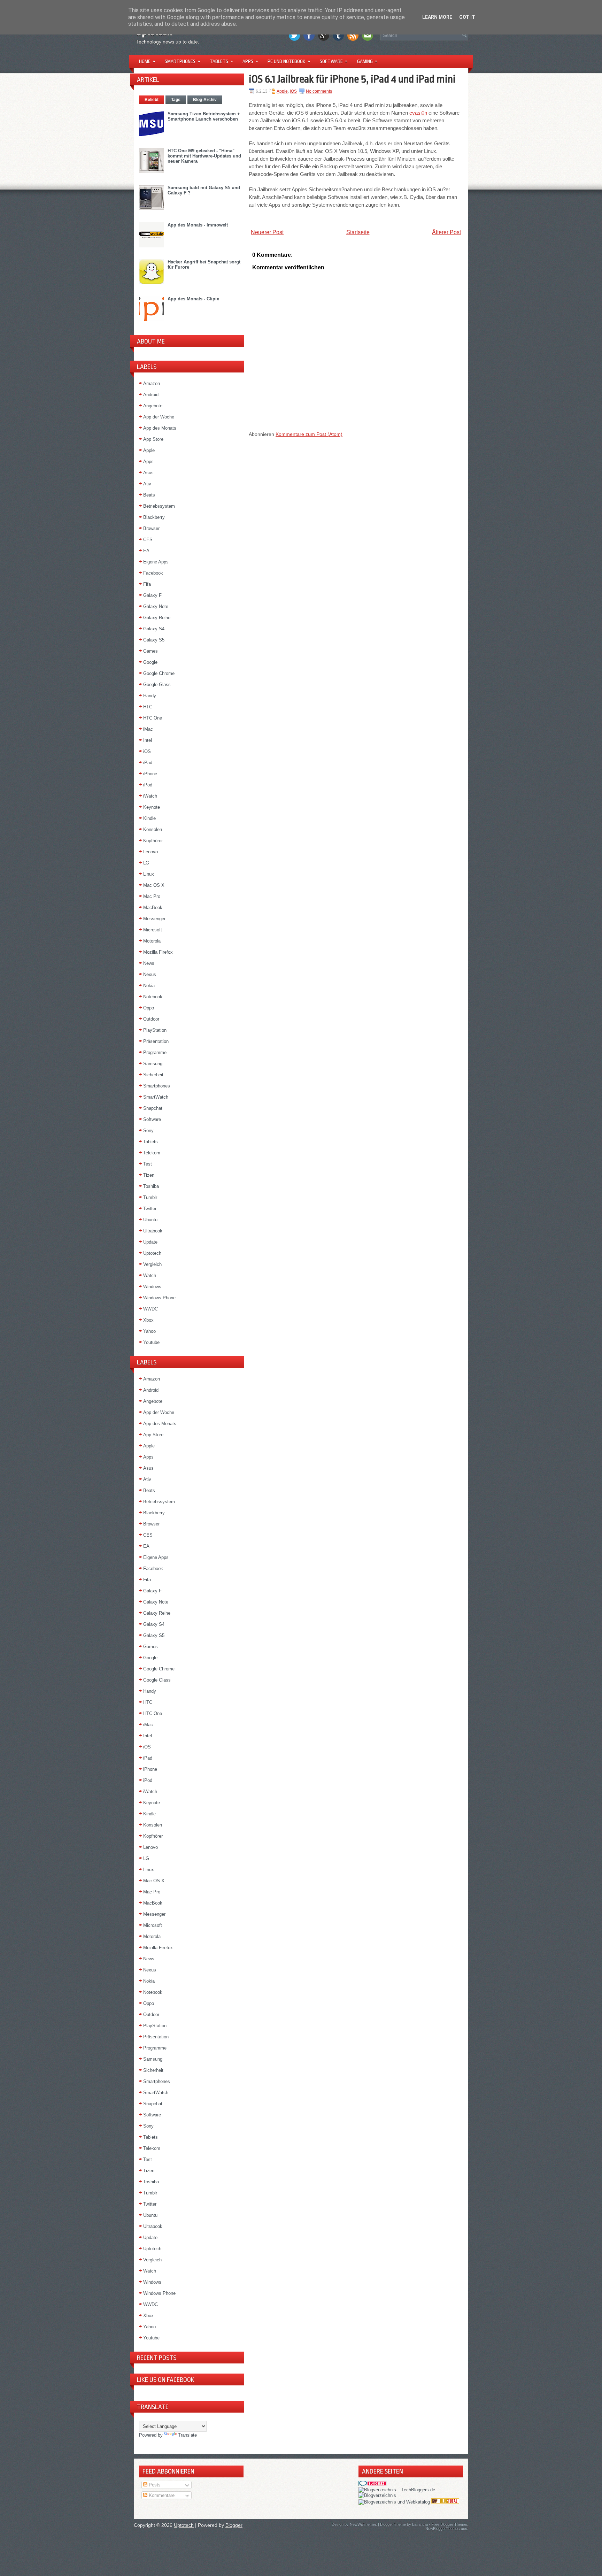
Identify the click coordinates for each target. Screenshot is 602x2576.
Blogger (234, 2525)
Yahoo (149, 1331)
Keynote (152, 807)
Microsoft (153, 930)
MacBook (153, 908)
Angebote (153, 406)
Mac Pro (152, 896)
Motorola (152, 941)
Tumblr (150, 1197)
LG (146, 863)
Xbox (148, 1320)
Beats (149, 495)
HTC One (153, 718)
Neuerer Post (267, 232)
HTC (148, 707)
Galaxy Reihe (157, 618)
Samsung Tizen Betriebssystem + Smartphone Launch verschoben (204, 116)
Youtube (151, 1342)
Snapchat (153, 1108)
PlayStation (155, 1030)
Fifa (147, 584)
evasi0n (418, 113)
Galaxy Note (156, 606)
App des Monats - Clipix (193, 299)
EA (146, 551)
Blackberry (154, 517)
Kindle (149, 818)
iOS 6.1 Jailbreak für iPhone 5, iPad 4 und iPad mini (352, 79)
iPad (148, 763)
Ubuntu (150, 1220)
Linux (149, 874)
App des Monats (160, 428)
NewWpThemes (363, 2524)
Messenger (154, 919)
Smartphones (182, 61)
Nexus (150, 974)
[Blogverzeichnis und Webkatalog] (394, 2502)
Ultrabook (153, 1231)
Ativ (147, 484)
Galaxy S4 (154, 629)
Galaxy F (152, 595)
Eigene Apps (156, 562)
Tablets (221, 61)
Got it (467, 17)
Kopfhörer (153, 841)
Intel (148, 740)
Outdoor (151, 1019)
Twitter (150, 1209)
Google (150, 662)
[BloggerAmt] (377, 2495)
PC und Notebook (289, 61)
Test (148, 1164)
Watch (150, 1275)
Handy (150, 696)
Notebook (153, 997)
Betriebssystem (159, 506)
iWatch (150, 796)
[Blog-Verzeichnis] (372, 2485)
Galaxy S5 (154, 640)
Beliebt (152, 100)
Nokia (149, 986)
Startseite (358, 232)
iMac (148, 729)
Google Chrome (159, 673)
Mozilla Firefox (158, 952)
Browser (151, 528)
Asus (148, 473)
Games (150, 651)
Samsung (153, 1064)
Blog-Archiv (205, 100)
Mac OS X (154, 885)
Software (334, 61)
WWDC (150, 1309)
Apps (250, 61)
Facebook (153, 573)
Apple (149, 450)
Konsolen (153, 829)
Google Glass (157, 685)
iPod (148, 785)
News (149, 963)
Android (151, 395)
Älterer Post (446, 232)
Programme (155, 1052)
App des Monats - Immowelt (198, 225)
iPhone (150, 774)
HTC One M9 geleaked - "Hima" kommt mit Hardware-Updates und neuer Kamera (204, 156)
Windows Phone (159, 1298)
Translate (187, 2435)
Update (150, 1242)
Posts (154, 2485)
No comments (319, 91)
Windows (152, 1287)
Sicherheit (153, 1075)
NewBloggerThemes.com (447, 2529)
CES (148, 540)
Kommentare (161, 2495)
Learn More (437, 17)
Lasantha (420, 2524)
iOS (147, 751)
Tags (176, 100)
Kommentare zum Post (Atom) (309, 434)
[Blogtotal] (445, 2502)
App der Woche (159, 417)
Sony (148, 1131)
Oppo (149, 1008)
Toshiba (151, 1186)
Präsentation (156, 1041)
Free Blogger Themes (450, 2524)
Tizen (149, 1175)
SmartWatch (156, 1097)
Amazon (152, 383)
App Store (153, 439)
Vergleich (152, 1264)
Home (147, 61)
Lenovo (150, 852)
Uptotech (152, 1253)
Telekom (152, 1153)
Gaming (367, 61)
